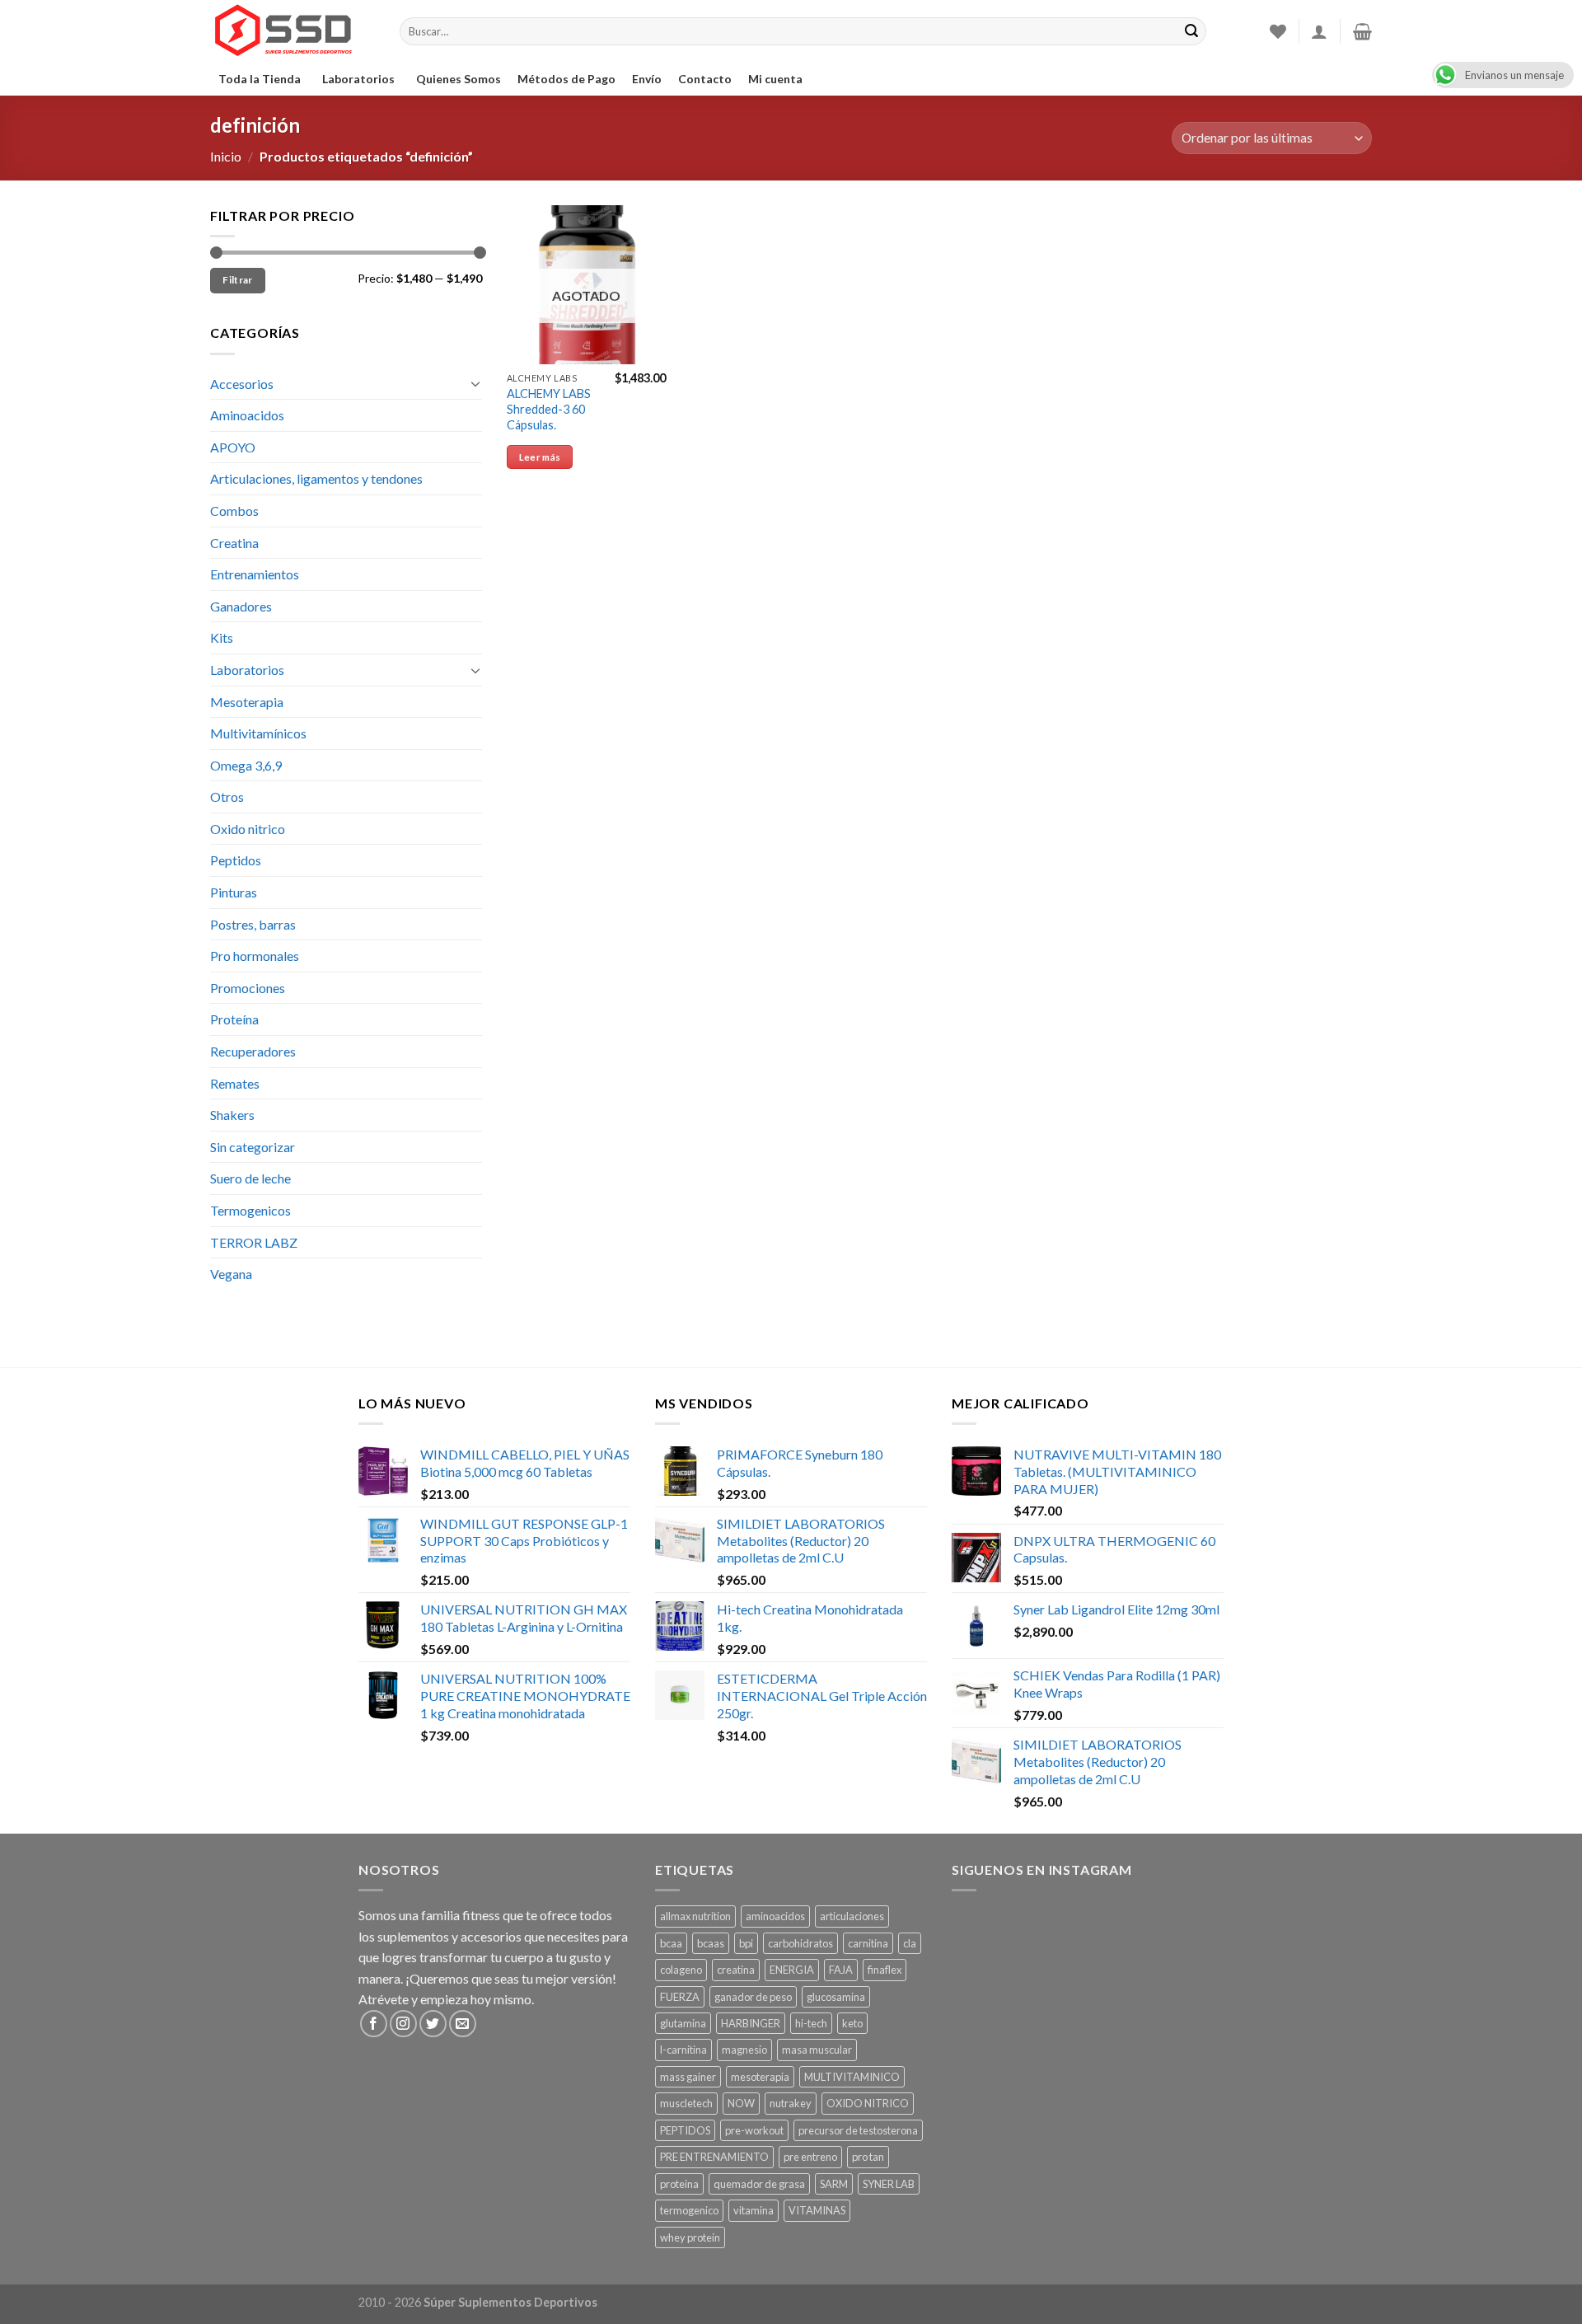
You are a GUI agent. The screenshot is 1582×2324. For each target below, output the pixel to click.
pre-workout (754, 2130)
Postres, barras (253, 924)
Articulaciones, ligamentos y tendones (316, 478)
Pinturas (234, 892)
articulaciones (852, 1916)
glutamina (683, 2023)
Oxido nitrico (248, 829)
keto (852, 2023)
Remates (235, 1083)
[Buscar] (1191, 31)
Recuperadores (253, 1051)
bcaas (711, 1943)
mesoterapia (760, 2077)
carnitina (868, 1943)
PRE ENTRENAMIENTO (714, 2157)
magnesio (744, 2050)
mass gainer (688, 2077)
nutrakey (791, 2103)
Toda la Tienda (260, 79)
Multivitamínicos (258, 733)
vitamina (754, 2210)
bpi (746, 1943)
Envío (647, 79)
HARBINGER (751, 2023)
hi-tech (811, 2023)
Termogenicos (250, 1210)
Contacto (705, 79)
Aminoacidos (247, 415)
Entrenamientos (255, 574)
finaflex (885, 1970)
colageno (681, 1970)
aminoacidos (775, 1916)
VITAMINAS (817, 2210)
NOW (741, 2103)
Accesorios (242, 384)
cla (910, 1943)
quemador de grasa (759, 2184)
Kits (222, 637)
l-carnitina (683, 2050)
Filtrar (238, 280)
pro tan (868, 2157)
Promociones (248, 988)
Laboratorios (358, 79)
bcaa (671, 1943)
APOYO (233, 447)
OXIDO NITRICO (868, 2103)
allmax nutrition (695, 1916)
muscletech (686, 2103)
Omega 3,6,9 (246, 765)
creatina (736, 1970)
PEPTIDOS (685, 2130)
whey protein (690, 2237)
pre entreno (810, 2157)
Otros (227, 797)
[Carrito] (1362, 31)
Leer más (540, 457)
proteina (679, 2184)
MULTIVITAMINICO (852, 2077)
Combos (234, 511)
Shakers (232, 1115)
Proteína (234, 1019)
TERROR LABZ (254, 1242)
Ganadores (241, 606)
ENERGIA (792, 1970)
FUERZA (680, 1997)
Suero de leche (250, 1178)
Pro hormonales (255, 956)
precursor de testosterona (858, 2130)
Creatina (234, 543)
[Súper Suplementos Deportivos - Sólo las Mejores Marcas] (293, 31)
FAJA (841, 1970)
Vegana (231, 1274)
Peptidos (236, 860)
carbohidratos (800, 1943)
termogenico (689, 2210)
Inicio (226, 156)
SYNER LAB (889, 2184)
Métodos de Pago (566, 79)
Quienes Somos (459, 79)
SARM (834, 2184)
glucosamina (836, 1997)
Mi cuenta (775, 79)
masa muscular (817, 2050)
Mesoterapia (247, 702)
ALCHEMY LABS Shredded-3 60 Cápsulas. (549, 409)
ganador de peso (753, 1997)
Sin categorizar (253, 1147)
